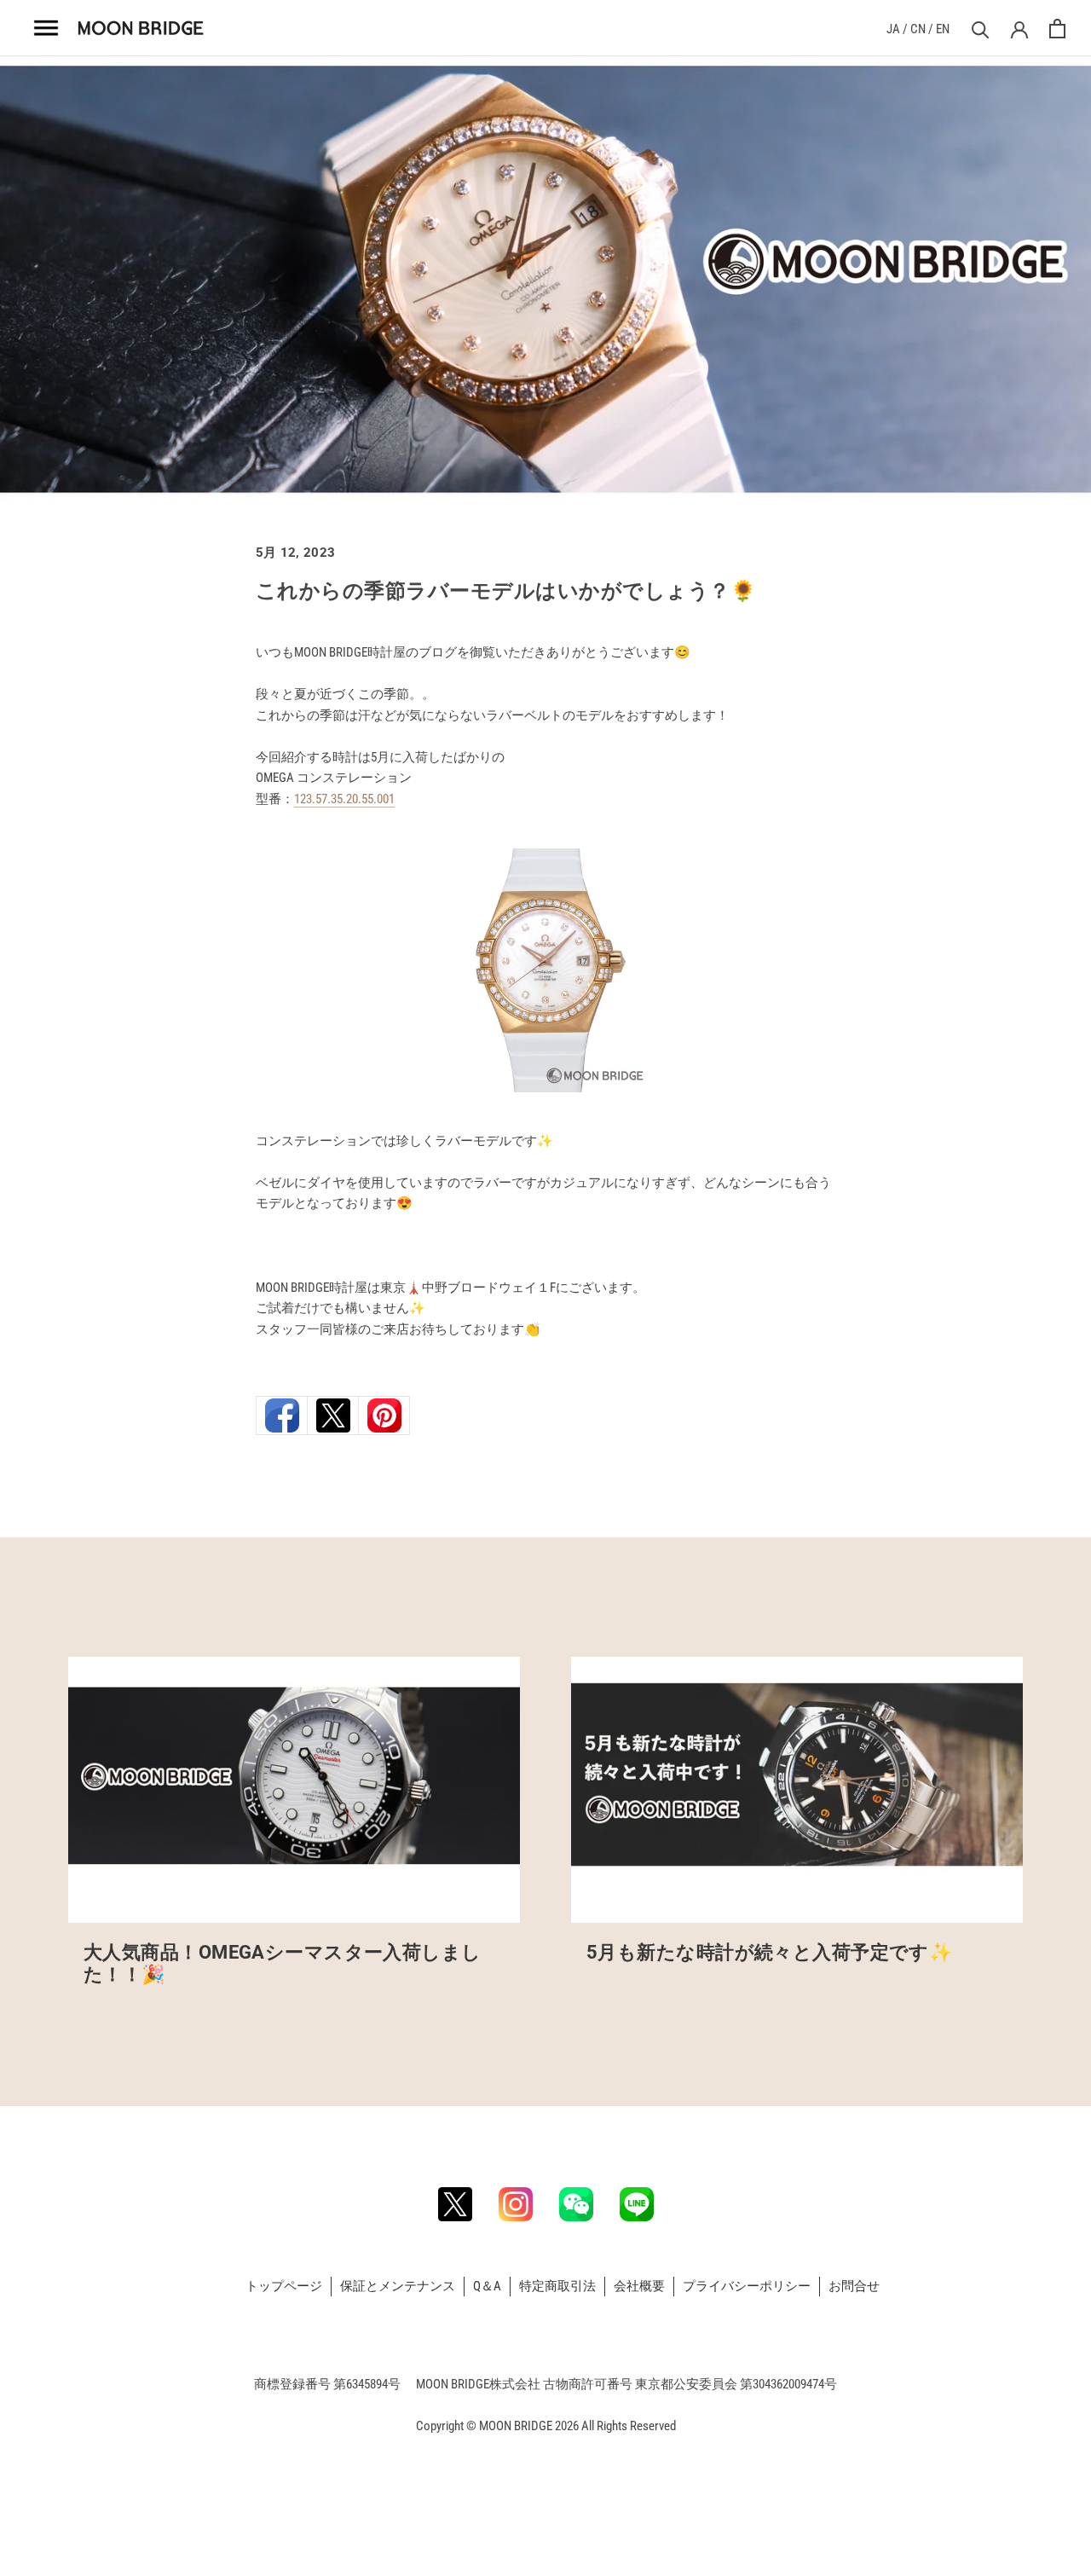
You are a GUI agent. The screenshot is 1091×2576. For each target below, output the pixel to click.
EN (943, 29)
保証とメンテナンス (398, 2286)
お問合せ (854, 2286)
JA (893, 29)
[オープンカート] (1057, 29)
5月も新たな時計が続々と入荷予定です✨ (769, 1952)
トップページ (284, 2286)
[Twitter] (455, 2204)
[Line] (637, 2204)
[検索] (978, 29)
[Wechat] (576, 2204)
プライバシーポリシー (747, 2286)
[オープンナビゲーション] (47, 28)
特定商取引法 (557, 2286)
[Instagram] (516, 2204)
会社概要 (639, 2286)
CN (918, 29)
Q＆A (487, 2286)
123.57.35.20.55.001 (344, 799)
